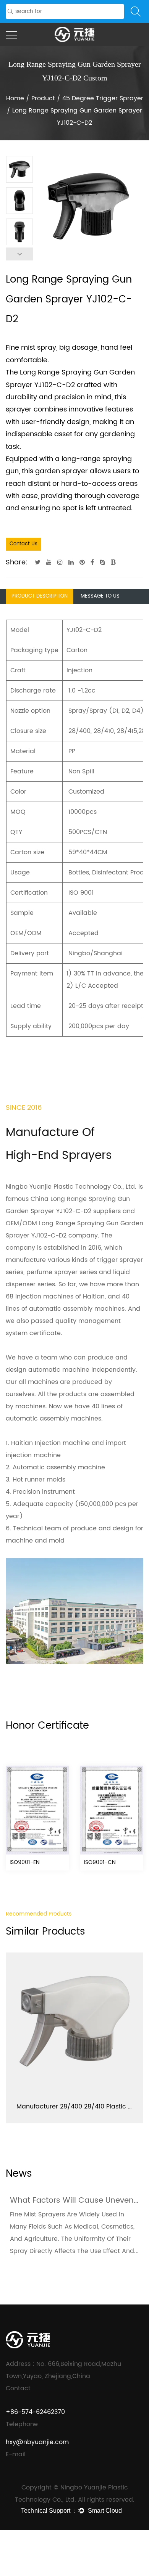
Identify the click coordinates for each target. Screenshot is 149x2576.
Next (19, 254)
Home (15, 98)
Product (43, 98)
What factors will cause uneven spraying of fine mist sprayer (74, 2201)
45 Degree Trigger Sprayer (103, 98)
